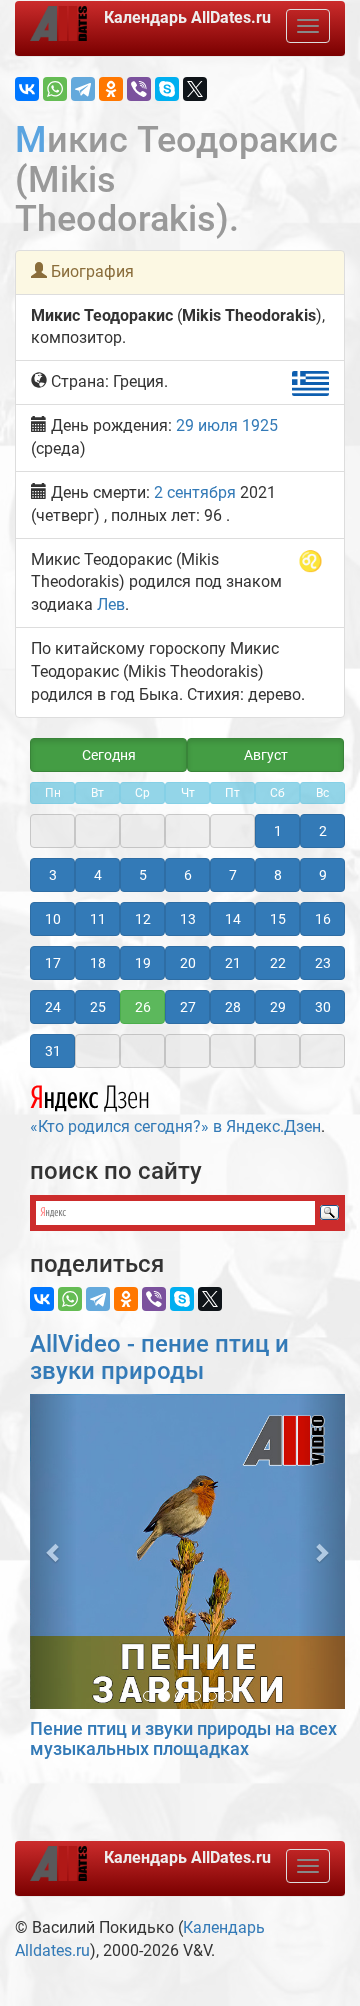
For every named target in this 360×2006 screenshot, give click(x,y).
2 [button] (323, 831)
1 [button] (278, 831)
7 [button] (233, 875)
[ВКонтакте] (27, 89)
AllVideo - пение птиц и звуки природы (159, 1357)
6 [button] (188, 875)
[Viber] (139, 89)
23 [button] (323, 963)
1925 (260, 425)
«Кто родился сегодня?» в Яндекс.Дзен (175, 1126)
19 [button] (143, 963)
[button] (53, 1551)
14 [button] (233, 919)
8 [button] (278, 875)
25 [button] (98, 1007)
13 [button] (188, 919)
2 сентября (195, 492)
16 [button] (323, 919)
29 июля (207, 425)
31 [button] (53, 1051)
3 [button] (53, 875)
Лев (111, 604)
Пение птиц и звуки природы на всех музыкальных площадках (183, 1738)
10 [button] (53, 919)
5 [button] (143, 875)
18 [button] (98, 963)
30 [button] (323, 1007)
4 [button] (98, 875)
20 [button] (188, 963)
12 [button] (143, 919)
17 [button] (53, 963)
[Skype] (167, 89)
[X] (195, 89)
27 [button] (188, 1007)
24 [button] (53, 1007)
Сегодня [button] (109, 755)
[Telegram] (83, 89)
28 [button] (233, 1007)
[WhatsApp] (55, 89)
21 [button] (233, 963)
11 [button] (98, 919)
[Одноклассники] (111, 89)
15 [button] (278, 919)
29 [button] (278, 1007)
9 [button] (323, 875)
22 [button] (278, 963)
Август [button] (266, 755)
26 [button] (143, 1007)
